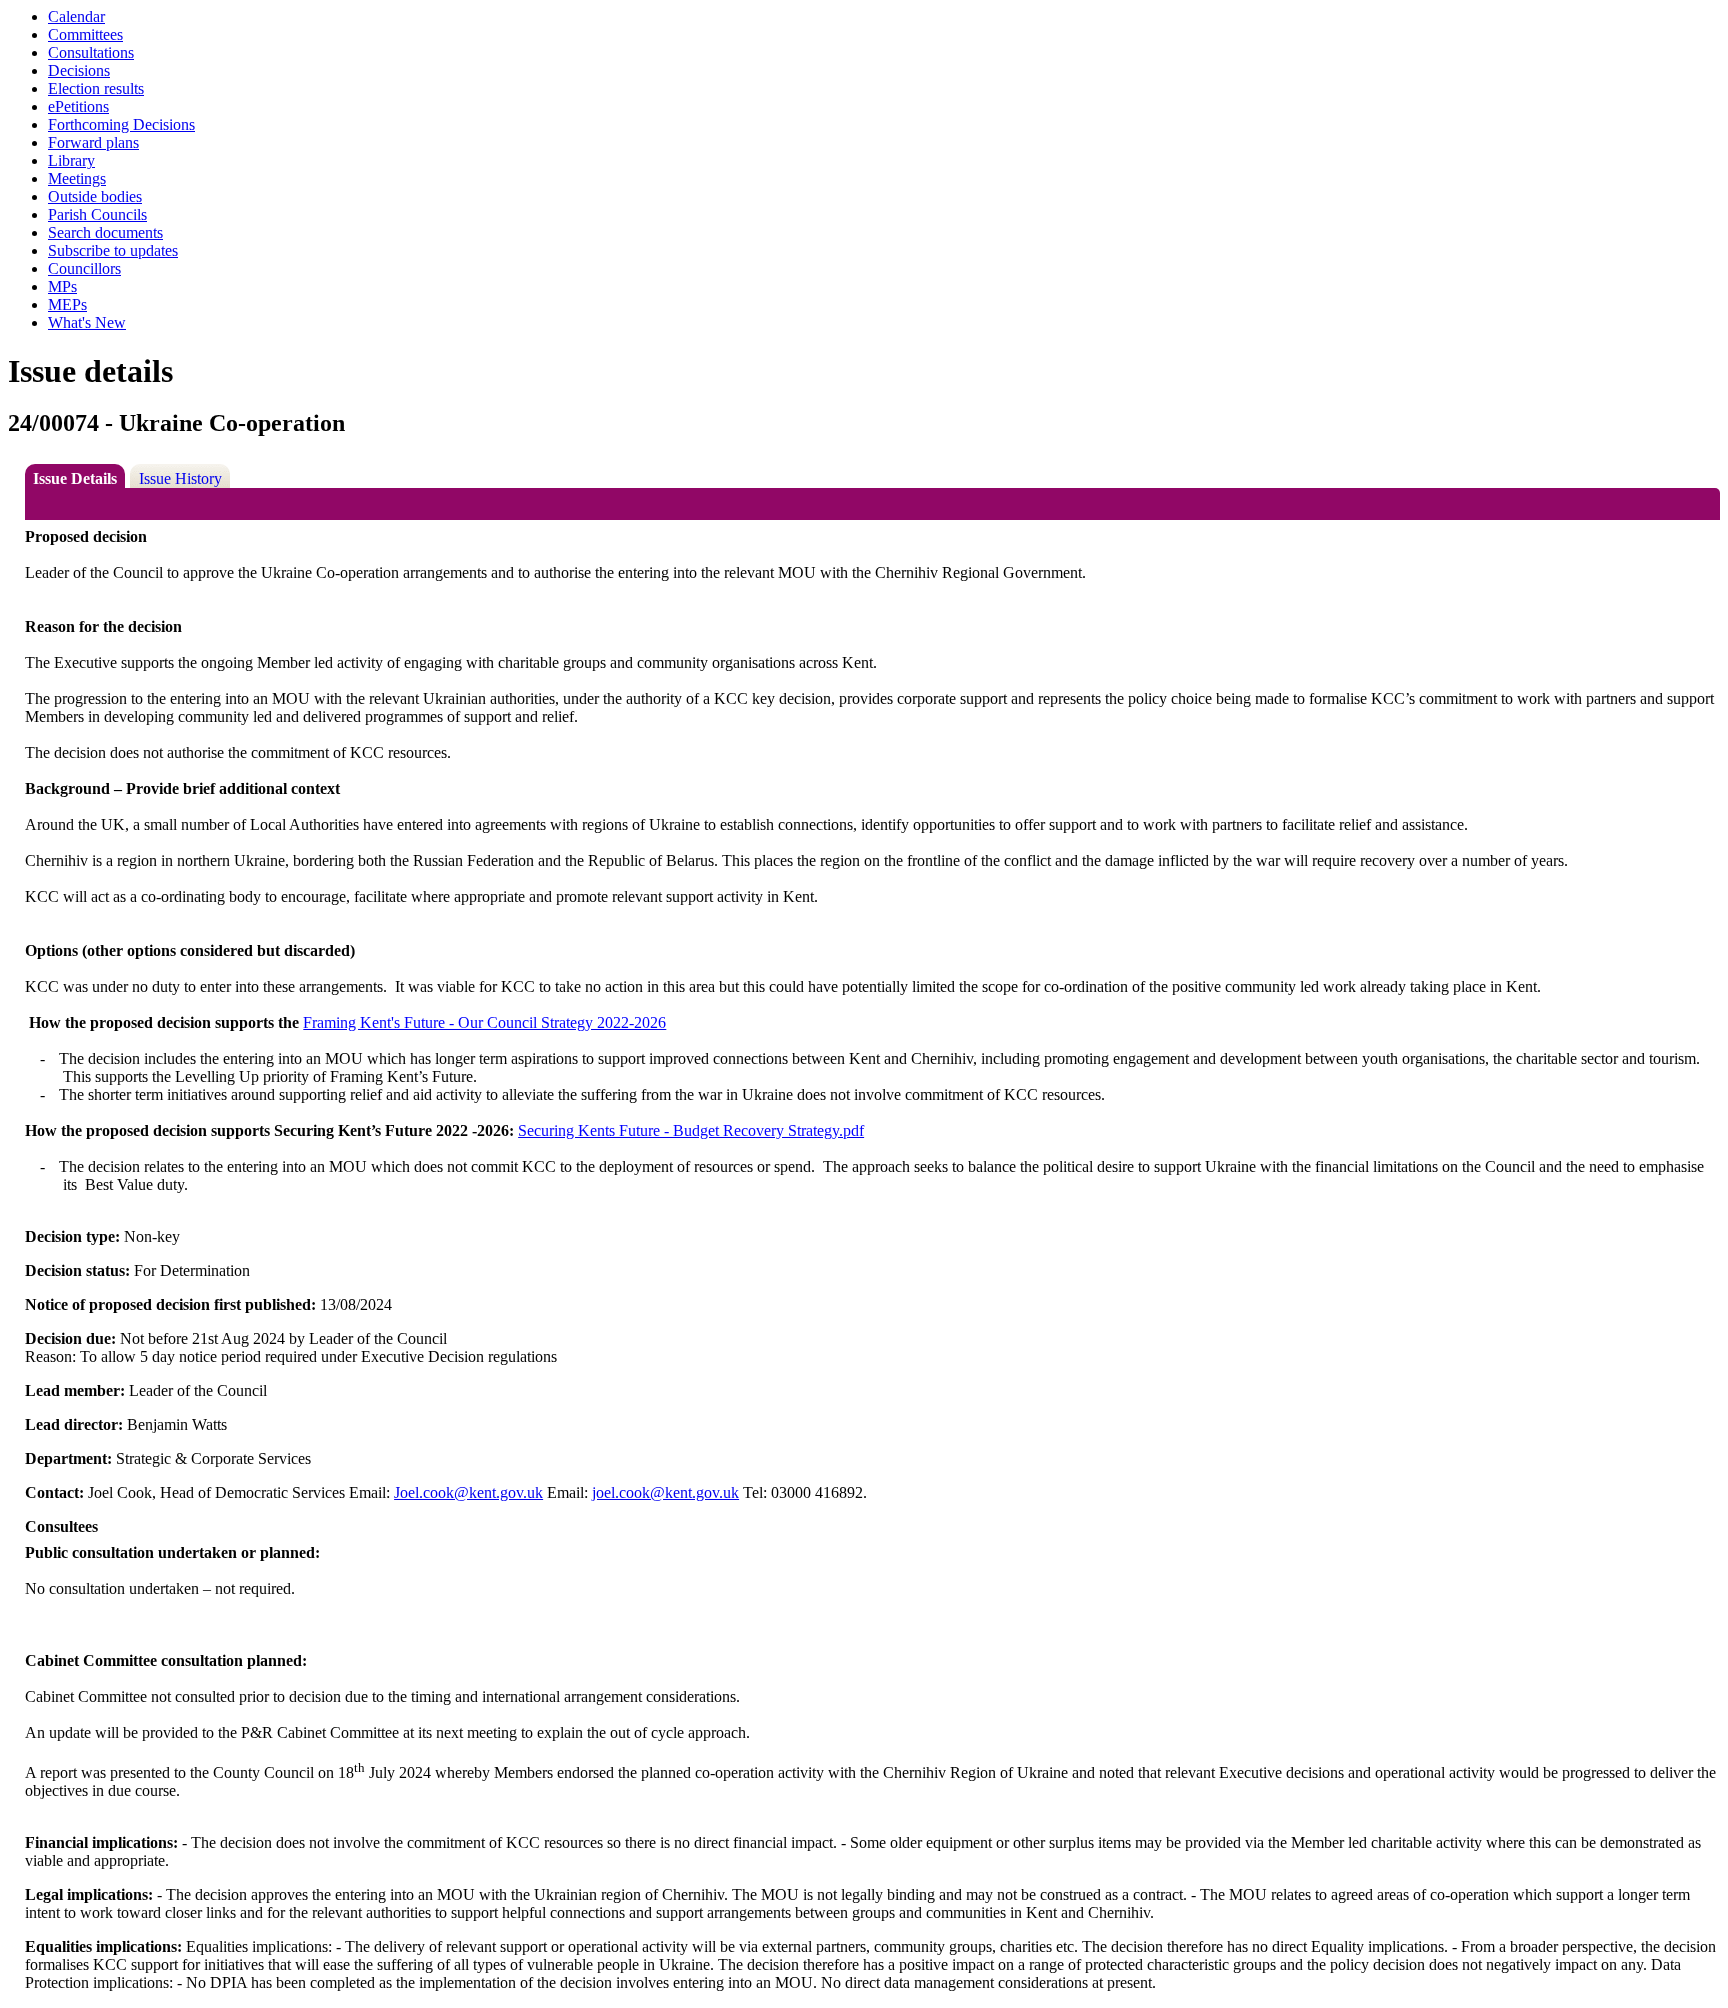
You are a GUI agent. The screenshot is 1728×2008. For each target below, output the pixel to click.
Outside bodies (95, 196)
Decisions (79, 70)
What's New (87, 322)
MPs (62, 286)
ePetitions (78, 106)
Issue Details (75, 478)
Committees (85, 34)
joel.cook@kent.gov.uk (665, 1492)
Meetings (77, 178)
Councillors (84, 268)
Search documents (105, 232)
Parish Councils (97, 214)
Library (71, 160)
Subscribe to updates (113, 250)
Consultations (91, 52)
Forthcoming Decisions (121, 124)
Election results (96, 88)
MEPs (67, 304)
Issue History (180, 478)
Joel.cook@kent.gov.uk (468, 1492)
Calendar (76, 16)
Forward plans (93, 142)
